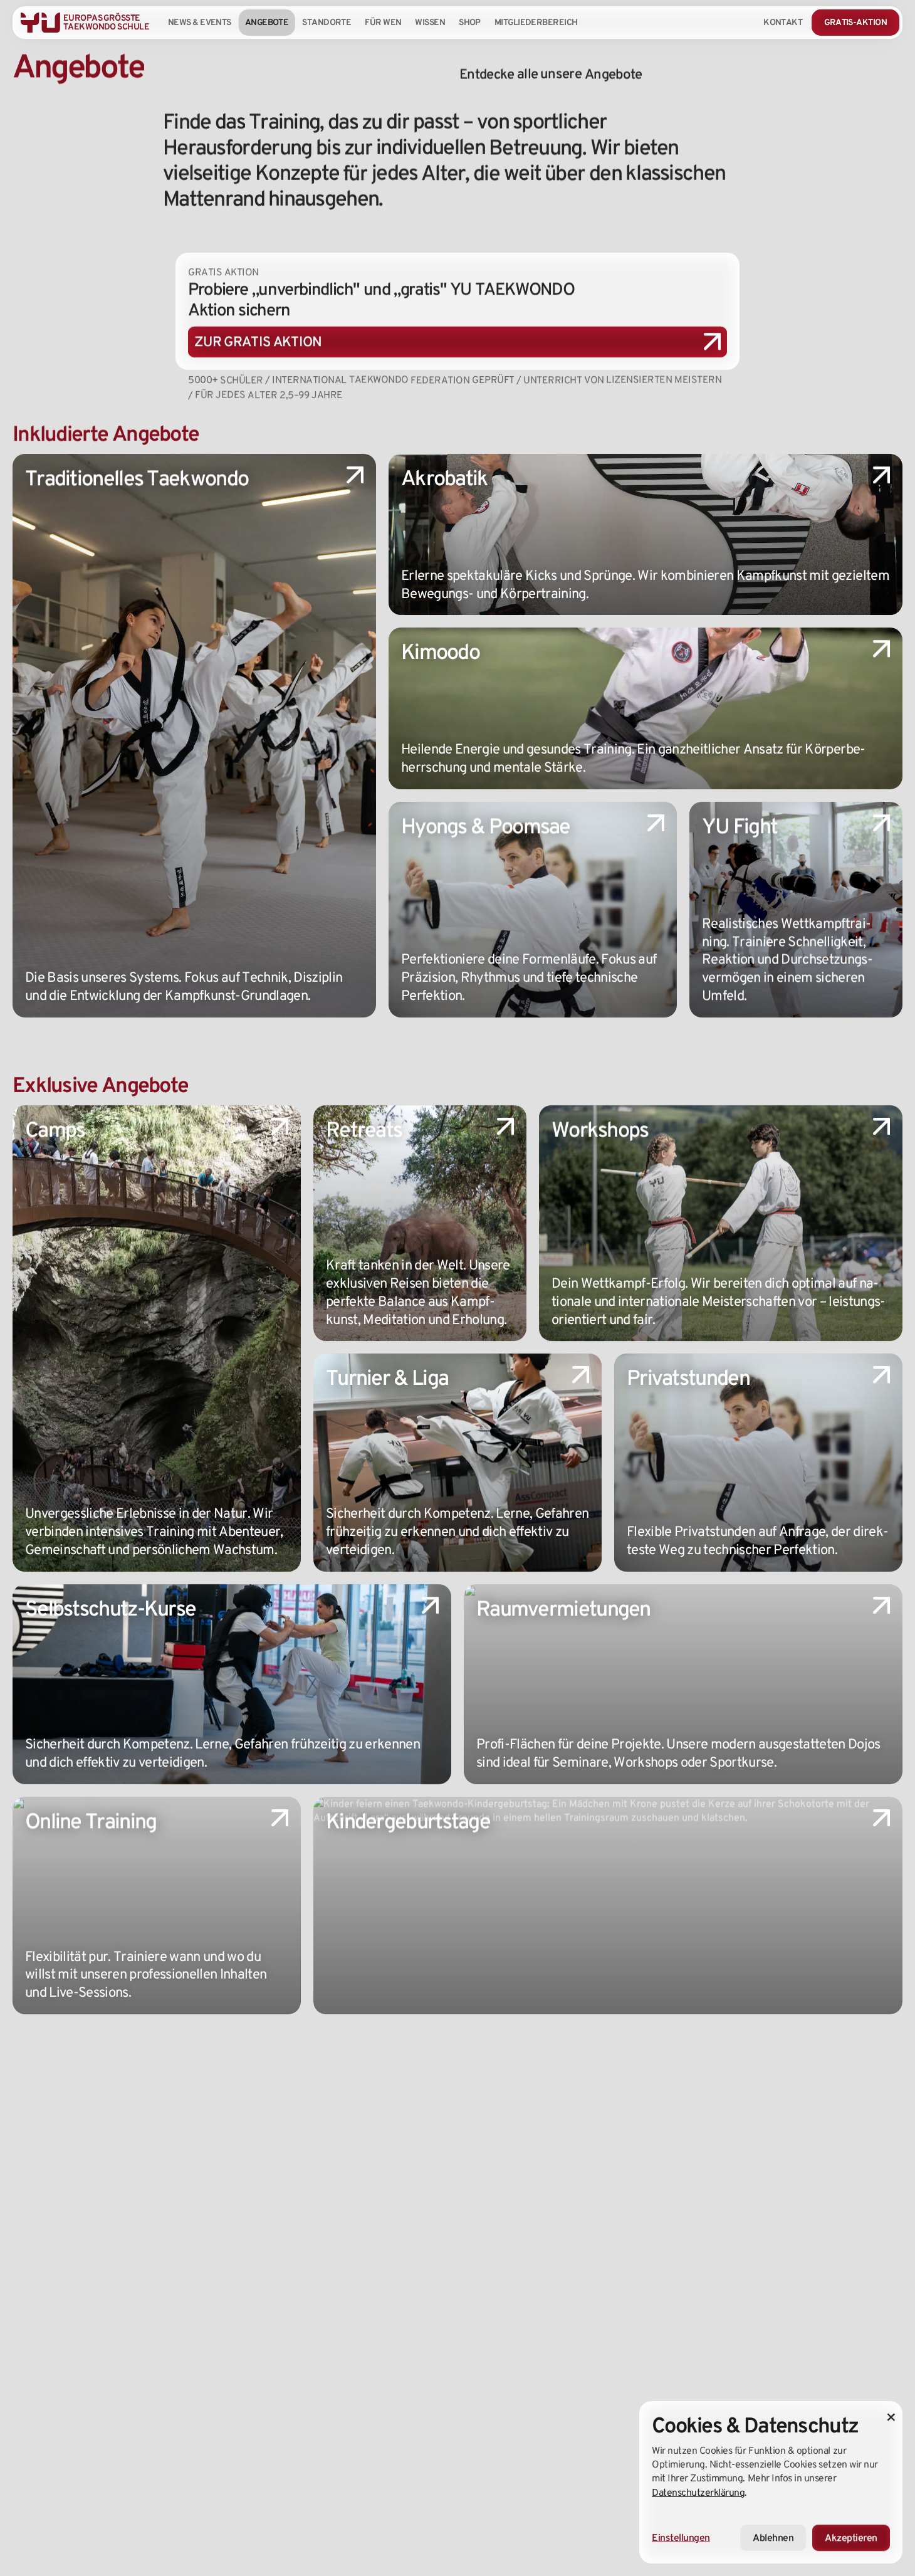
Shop (470, 22)
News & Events (200, 22)
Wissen (430, 22)
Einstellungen (681, 2537)
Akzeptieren (851, 2537)
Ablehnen (773, 2537)
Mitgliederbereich (536, 22)
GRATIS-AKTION (855, 22)
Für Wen (383, 22)
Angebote (267, 22)
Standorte (327, 22)
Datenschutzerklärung (698, 2492)
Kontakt (783, 22)
